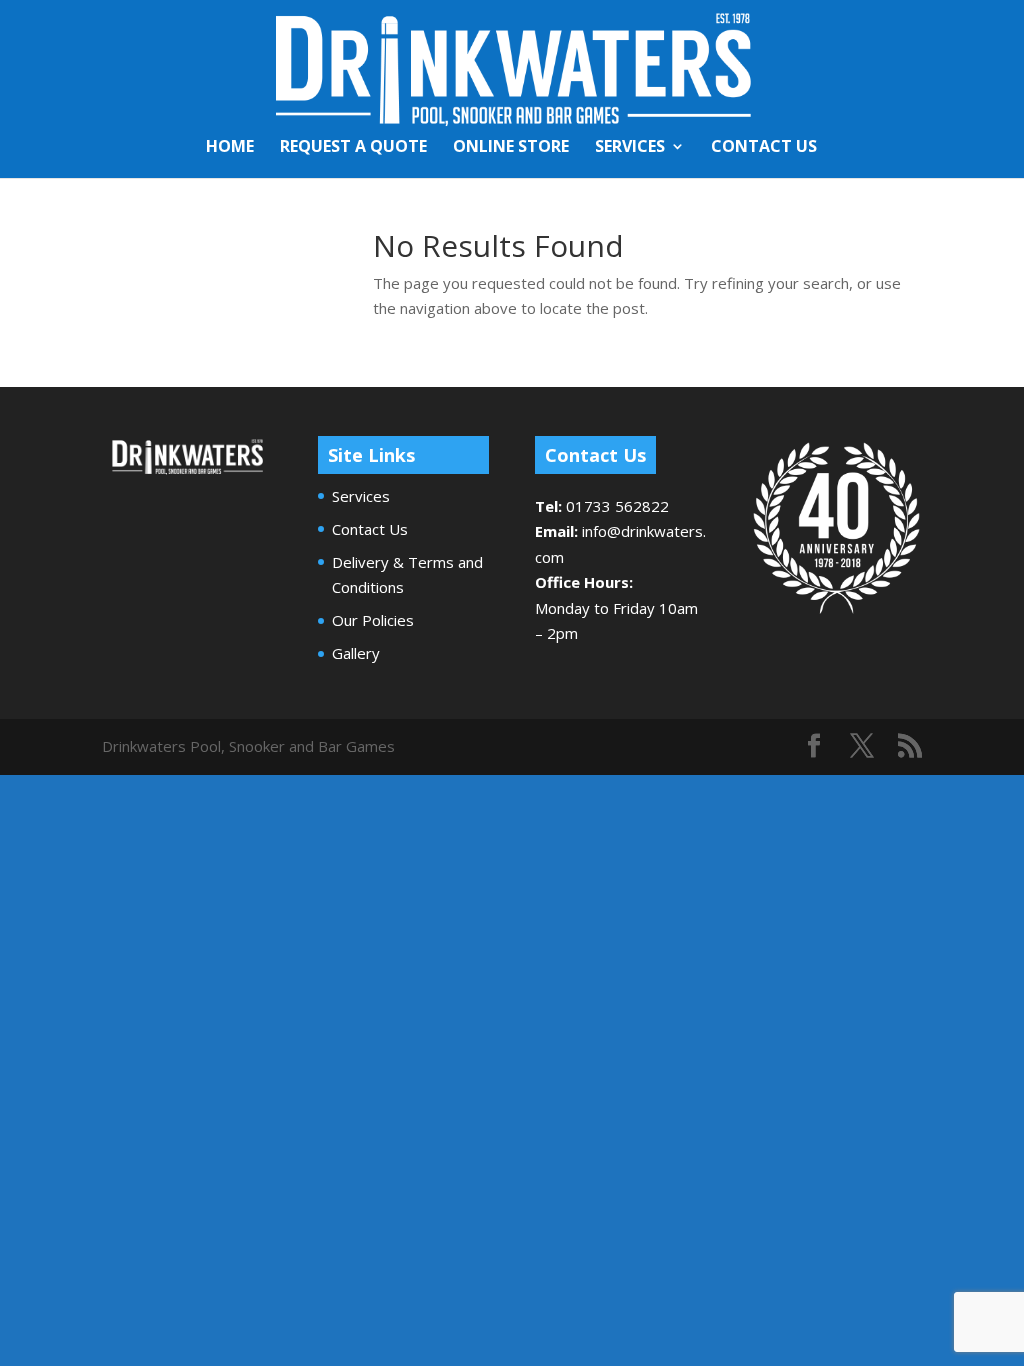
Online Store (511, 148)
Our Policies (373, 620)
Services (630, 148)
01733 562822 (617, 506)
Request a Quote (353, 148)
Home (230, 148)
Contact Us (764, 148)
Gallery (356, 653)
